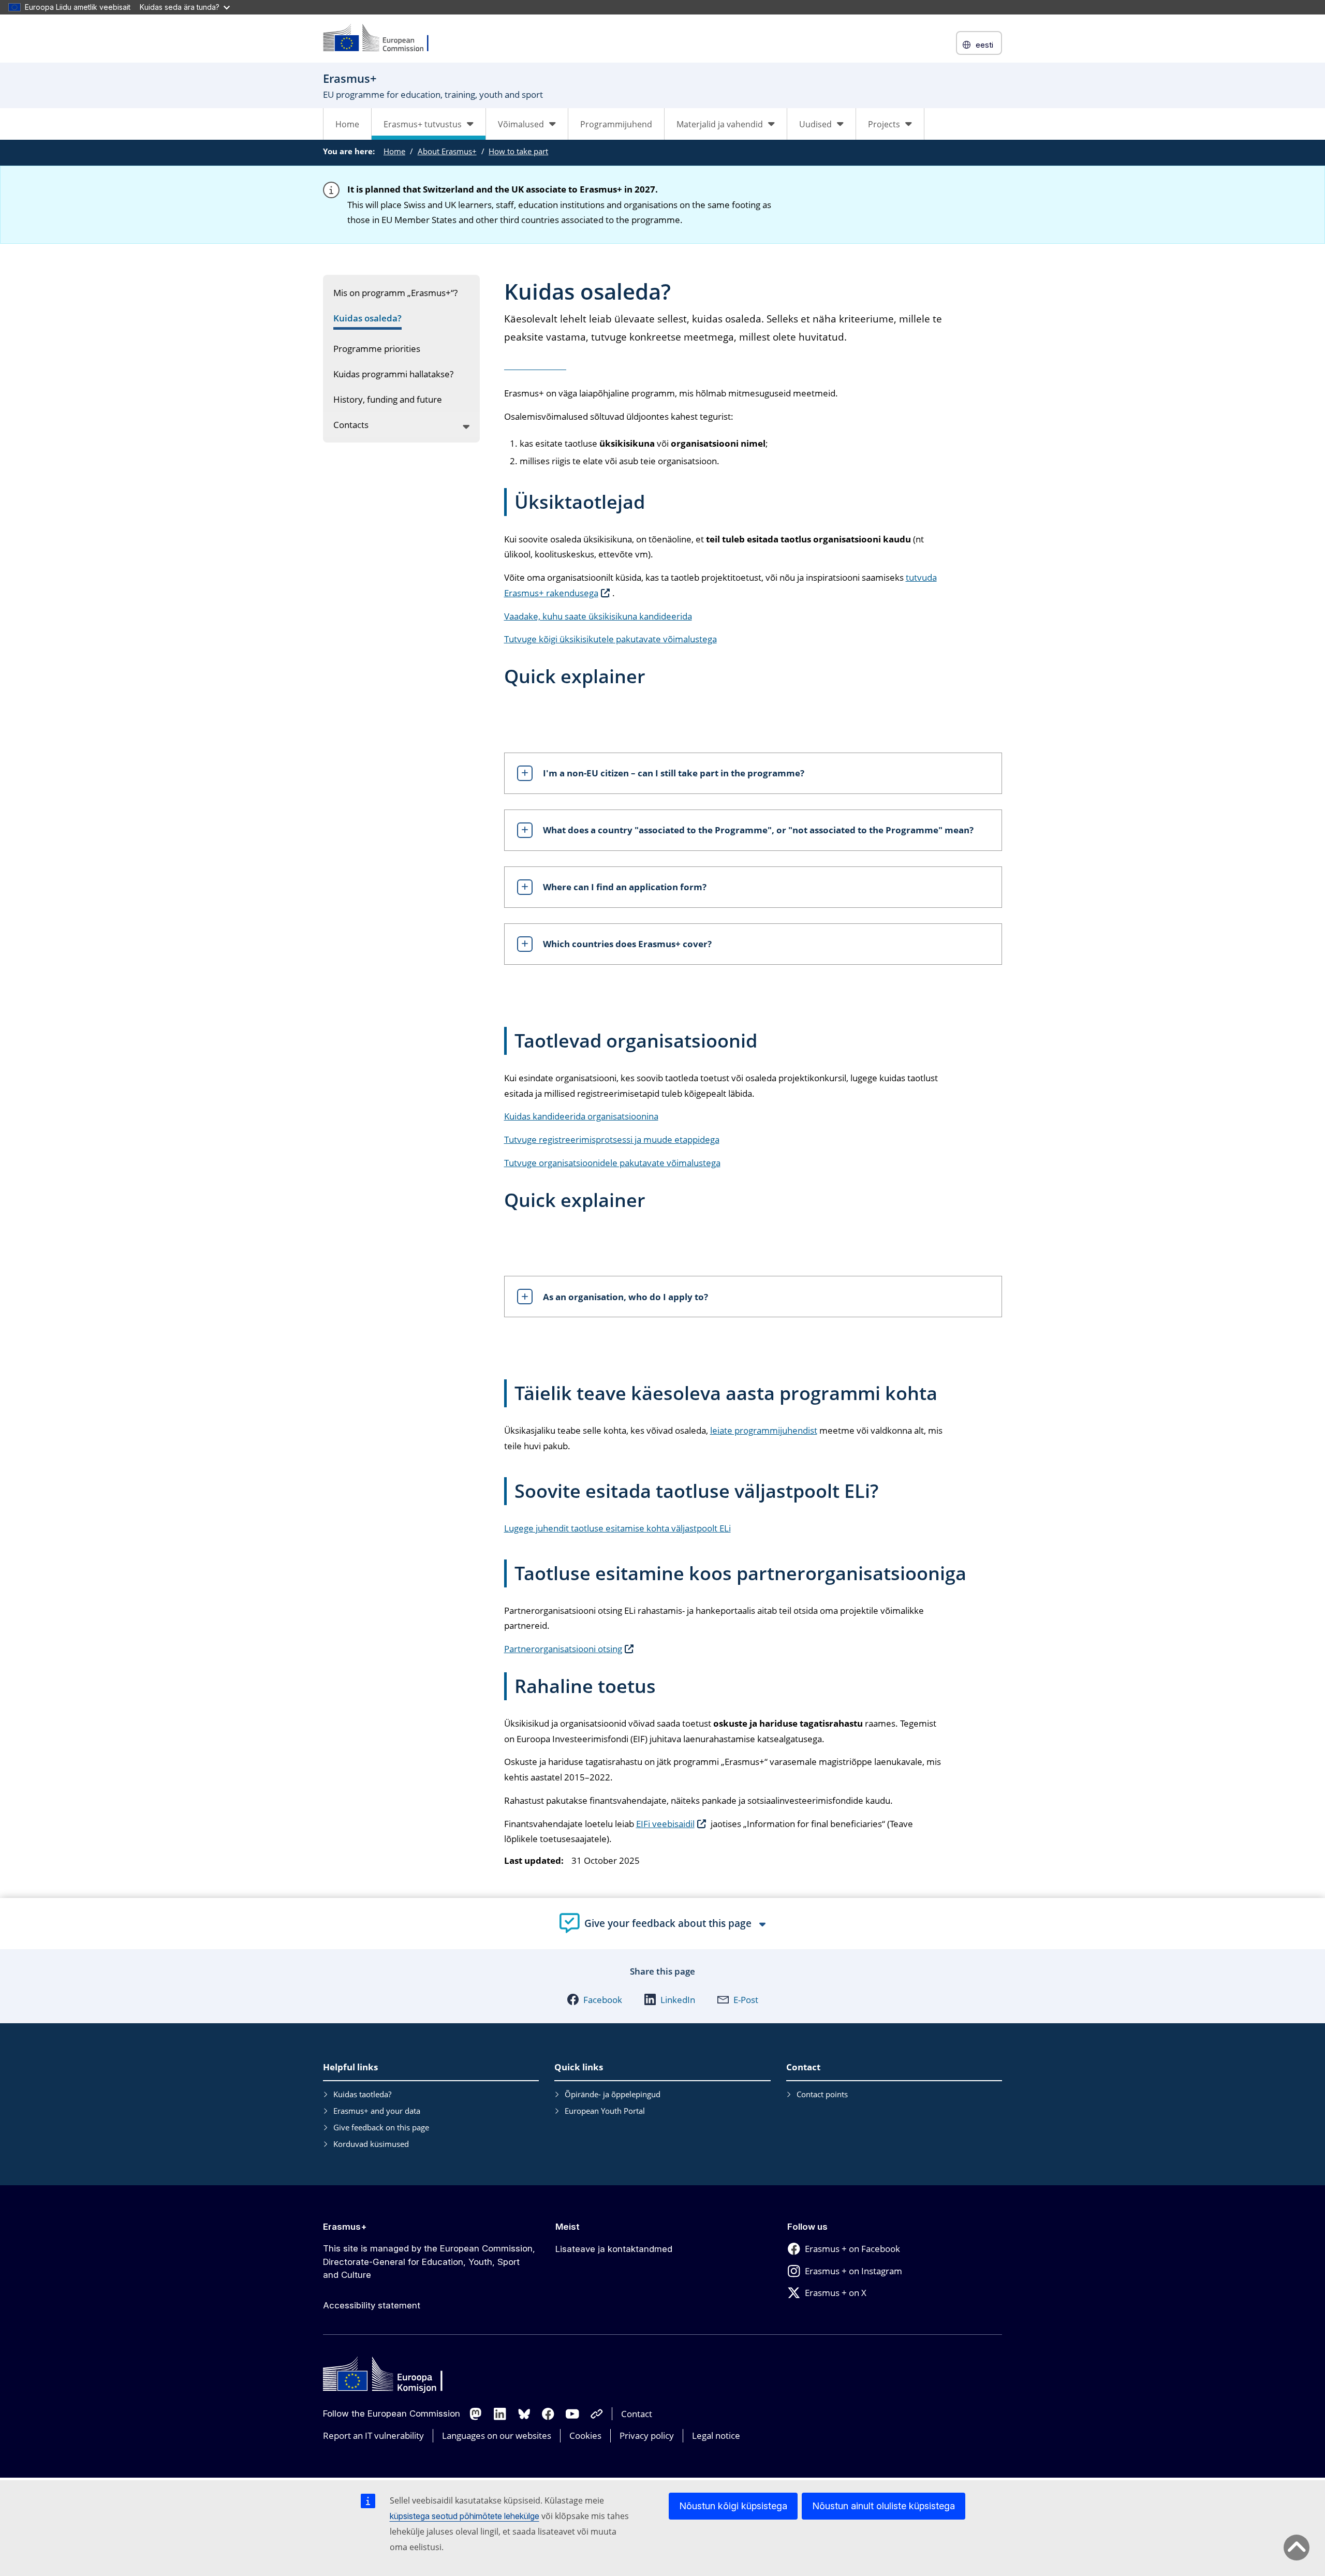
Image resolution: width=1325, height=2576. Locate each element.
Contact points (822, 2094)
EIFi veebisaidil (665, 1824)
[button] (594, 1999)
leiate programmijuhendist (764, 1430)
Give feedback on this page (381, 2127)
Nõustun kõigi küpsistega (733, 2506)
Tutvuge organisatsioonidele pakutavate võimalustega (612, 1163)
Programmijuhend (616, 124)
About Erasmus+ (447, 151)
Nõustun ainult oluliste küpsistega (884, 2506)
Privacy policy (647, 2435)
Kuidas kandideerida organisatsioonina (581, 1116)
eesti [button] (984, 45)
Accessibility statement (372, 2305)
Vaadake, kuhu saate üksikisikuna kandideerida (598, 616)
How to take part (518, 151)
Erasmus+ (345, 2227)
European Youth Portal (605, 2111)
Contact (637, 2414)
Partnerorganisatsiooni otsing (563, 1649)
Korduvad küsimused (371, 2144)
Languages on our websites (497, 2435)
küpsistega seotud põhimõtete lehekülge (465, 2516)
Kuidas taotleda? (362, 2094)
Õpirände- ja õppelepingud (613, 2094)
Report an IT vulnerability (373, 2435)
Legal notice (716, 2435)
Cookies (585, 2435)
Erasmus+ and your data (377, 2111)
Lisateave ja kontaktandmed (614, 2249)
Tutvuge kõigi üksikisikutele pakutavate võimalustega (610, 639)
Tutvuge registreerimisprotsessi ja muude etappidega (612, 1139)
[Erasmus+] (382, 39)
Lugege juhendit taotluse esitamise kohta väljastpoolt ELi (617, 1528)
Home (347, 124)
